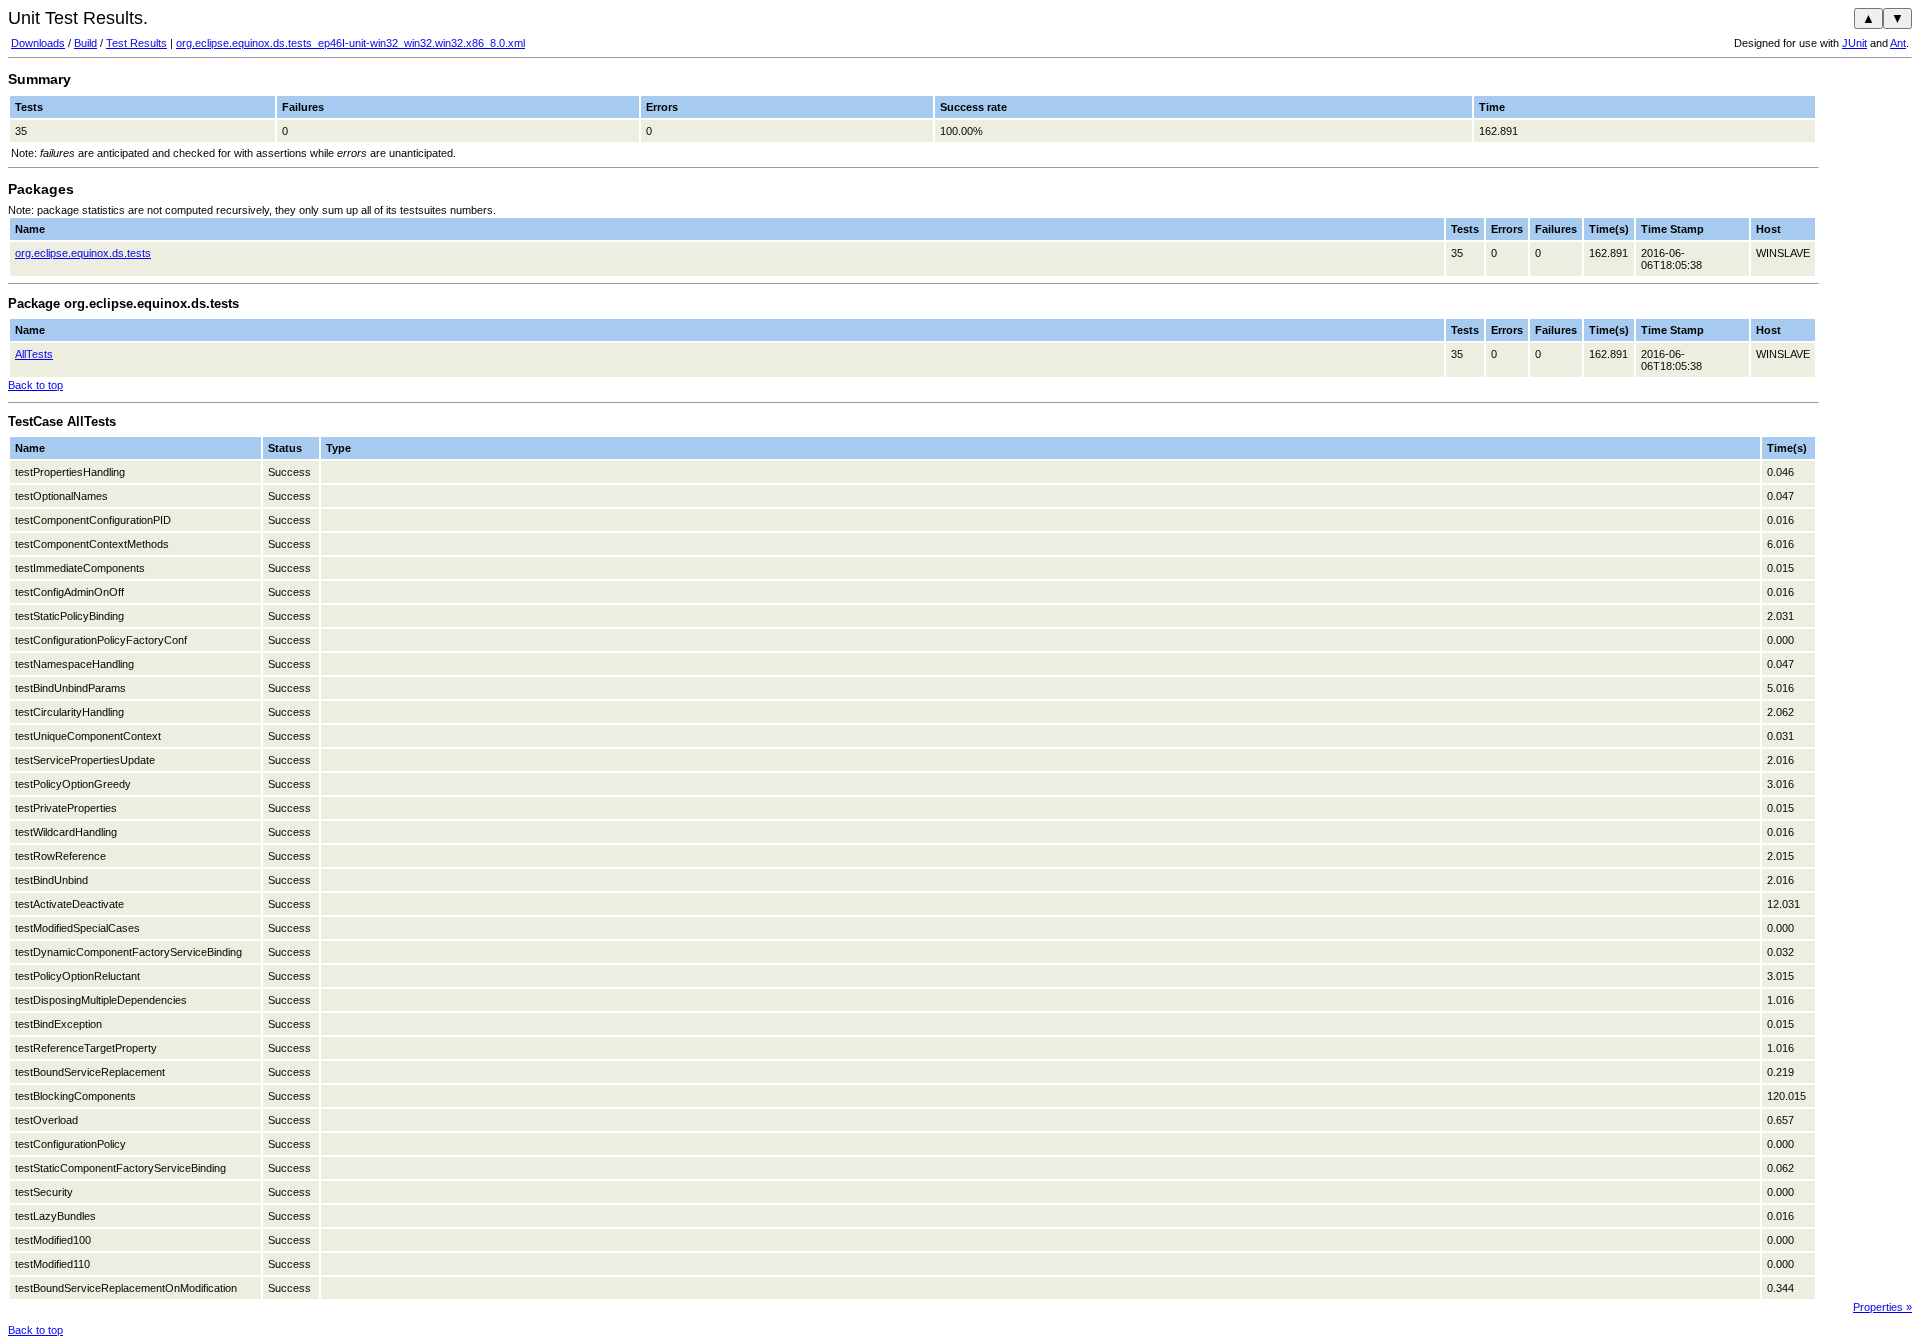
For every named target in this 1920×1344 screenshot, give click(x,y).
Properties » (1882, 1307)
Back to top (35, 385)
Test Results (136, 43)
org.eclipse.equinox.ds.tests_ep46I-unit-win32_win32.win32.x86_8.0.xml (350, 43)
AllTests (34, 354)
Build (85, 43)
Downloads (38, 43)
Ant (1898, 43)
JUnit (1854, 43)
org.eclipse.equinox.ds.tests (83, 253)
